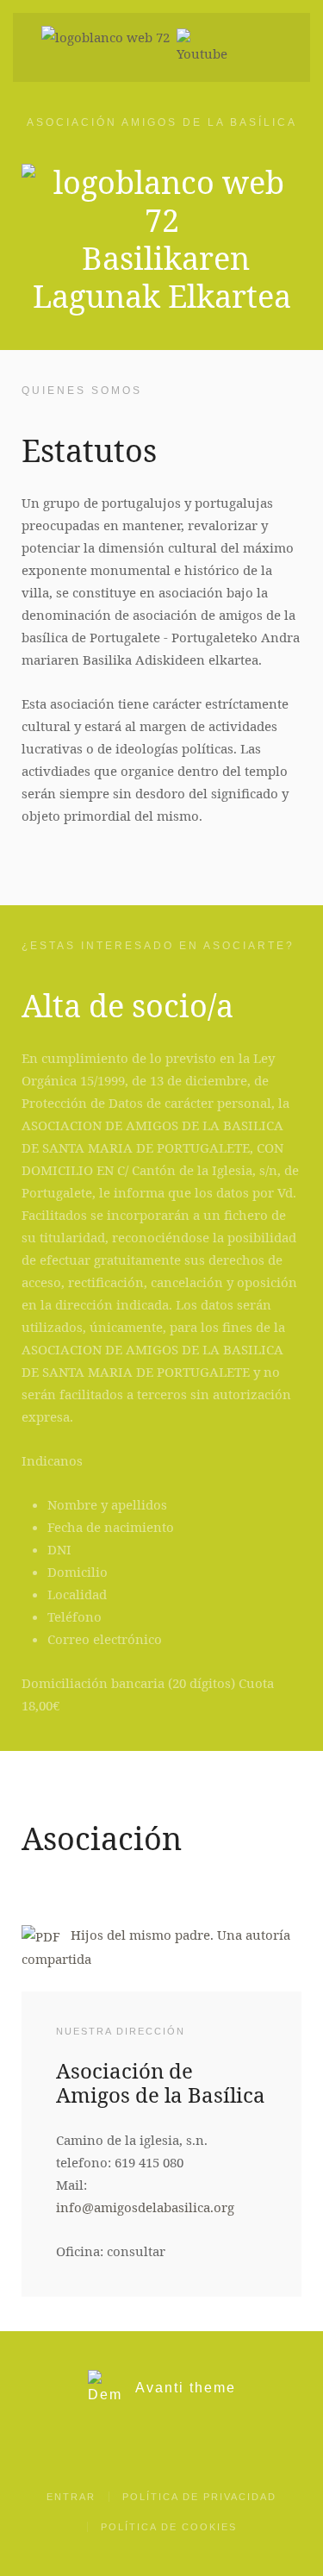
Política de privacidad (199, 2497)
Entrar (71, 2497)
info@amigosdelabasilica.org (145, 2207)
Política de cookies (169, 2527)
